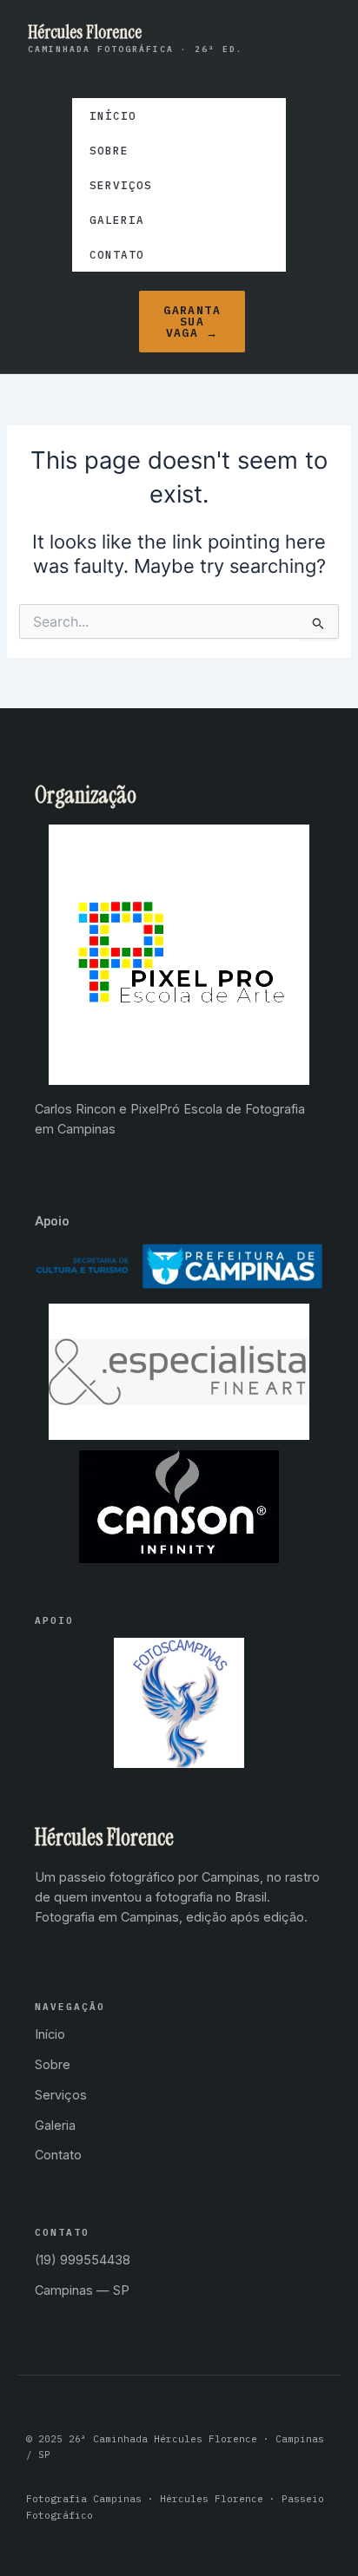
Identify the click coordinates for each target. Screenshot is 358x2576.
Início (113, 115)
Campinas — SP (82, 2290)
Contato (117, 254)
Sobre (109, 150)
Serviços (121, 185)
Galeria (117, 220)
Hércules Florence (85, 32)
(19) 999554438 (83, 2260)
